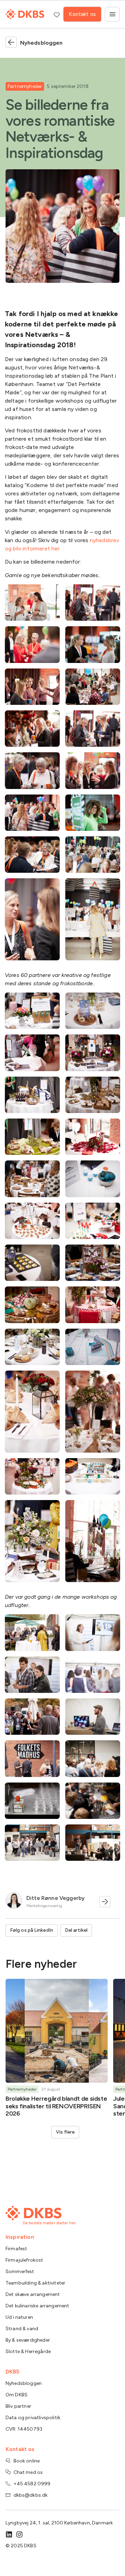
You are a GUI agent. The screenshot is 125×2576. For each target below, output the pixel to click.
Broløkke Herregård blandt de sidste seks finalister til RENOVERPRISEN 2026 (56, 2106)
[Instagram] (19, 2534)
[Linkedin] (9, 2534)
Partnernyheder (25, 86)
